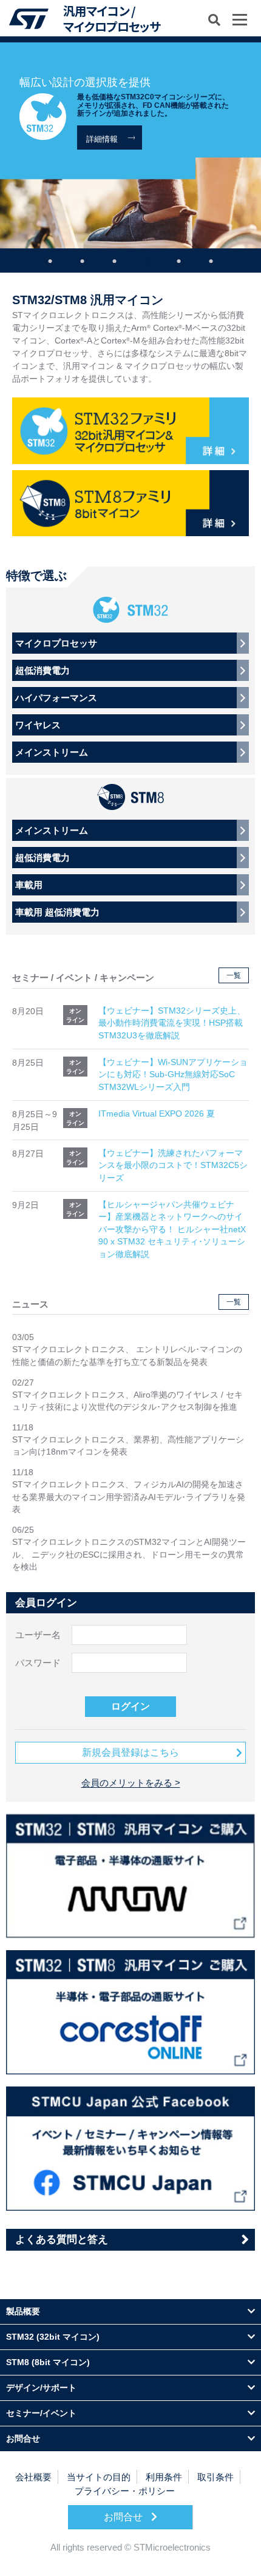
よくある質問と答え (62, 2239)
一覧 (234, 975)
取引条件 (215, 2477)
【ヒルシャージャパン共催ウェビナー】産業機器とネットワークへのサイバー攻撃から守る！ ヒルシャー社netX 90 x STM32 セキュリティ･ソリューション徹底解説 (172, 1230)
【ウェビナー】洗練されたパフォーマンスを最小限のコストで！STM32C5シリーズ (173, 1166)
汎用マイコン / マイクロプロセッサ (112, 18)
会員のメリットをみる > (131, 1783)
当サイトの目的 (99, 2477)
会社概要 (33, 2477)
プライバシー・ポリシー (125, 2491)
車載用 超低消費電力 (57, 912)
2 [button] (83, 259)
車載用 (29, 885)
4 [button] (147, 259)
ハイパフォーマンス (56, 698)
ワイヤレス (38, 725)
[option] (130, 145)
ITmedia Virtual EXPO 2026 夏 (157, 1114)
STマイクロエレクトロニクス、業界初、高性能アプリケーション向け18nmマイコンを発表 (128, 1446)
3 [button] (115, 259)
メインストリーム (52, 752)
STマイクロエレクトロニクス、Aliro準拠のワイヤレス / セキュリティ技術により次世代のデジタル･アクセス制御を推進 (127, 1401)
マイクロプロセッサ (56, 643)
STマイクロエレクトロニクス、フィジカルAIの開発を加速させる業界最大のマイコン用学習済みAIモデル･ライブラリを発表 (129, 1497)
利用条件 (164, 2477)
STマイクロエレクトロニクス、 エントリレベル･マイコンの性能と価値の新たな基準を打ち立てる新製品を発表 (127, 1356)
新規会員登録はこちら (130, 1752)
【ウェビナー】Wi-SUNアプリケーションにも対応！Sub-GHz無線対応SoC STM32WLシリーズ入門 (173, 1075)
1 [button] (50, 259)
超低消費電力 (42, 670)
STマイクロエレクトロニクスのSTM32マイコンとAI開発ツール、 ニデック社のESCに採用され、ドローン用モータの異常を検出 (129, 1555)
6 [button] (211, 259)
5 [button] (179, 259)
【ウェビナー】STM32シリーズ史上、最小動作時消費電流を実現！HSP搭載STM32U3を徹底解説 (172, 1023)
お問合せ (124, 2517)
